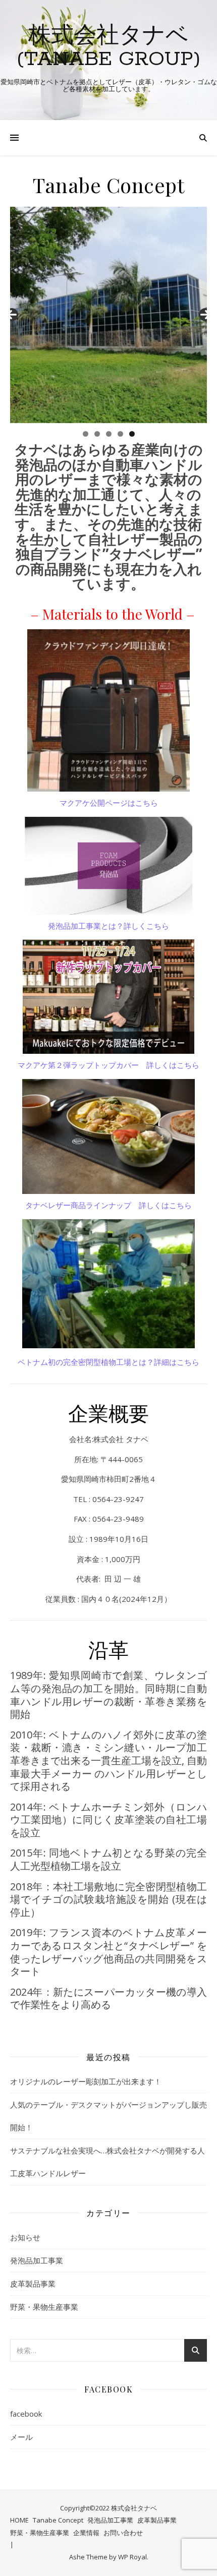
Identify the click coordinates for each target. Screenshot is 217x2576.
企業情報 (86, 2533)
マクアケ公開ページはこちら (109, 803)
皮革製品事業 (33, 2284)
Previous (12, 315)
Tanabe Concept (58, 2520)
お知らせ (25, 2237)
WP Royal (132, 2557)
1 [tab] (86, 434)
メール (21, 2437)
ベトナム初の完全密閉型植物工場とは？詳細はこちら (108, 1362)
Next (205, 315)
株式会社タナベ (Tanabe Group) (109, 48)
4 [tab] (120, 434)
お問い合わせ (123, 2533)
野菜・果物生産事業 (44, 2307)
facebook (26, 2414)
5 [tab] (132, 434)
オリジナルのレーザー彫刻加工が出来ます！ (86, 2081)
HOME (19, 2520)
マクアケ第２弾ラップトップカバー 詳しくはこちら (108, 1065)
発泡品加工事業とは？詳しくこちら (108, 926)
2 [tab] (97, 434)
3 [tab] (109, 434)
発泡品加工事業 (37, 2260)
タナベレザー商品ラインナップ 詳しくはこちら (108, 1205)
